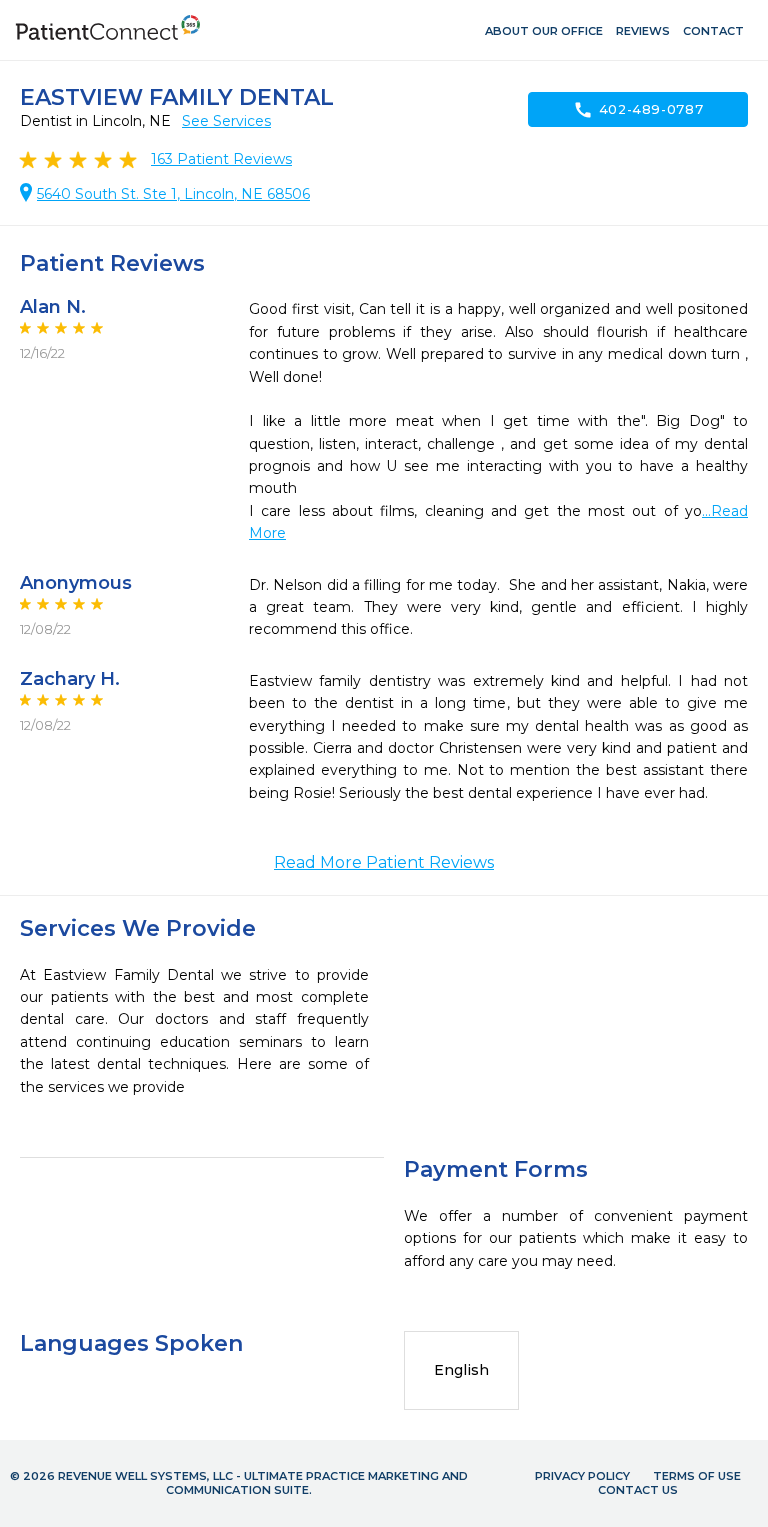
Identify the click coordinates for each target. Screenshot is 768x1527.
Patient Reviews (221, 159)
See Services (226, 121)
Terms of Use (697, 1476)
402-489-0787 (638, 110)
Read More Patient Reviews (384, 862)
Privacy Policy (582, 1476)
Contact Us (638, 1490)
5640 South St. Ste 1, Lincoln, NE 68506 (173, 194)
